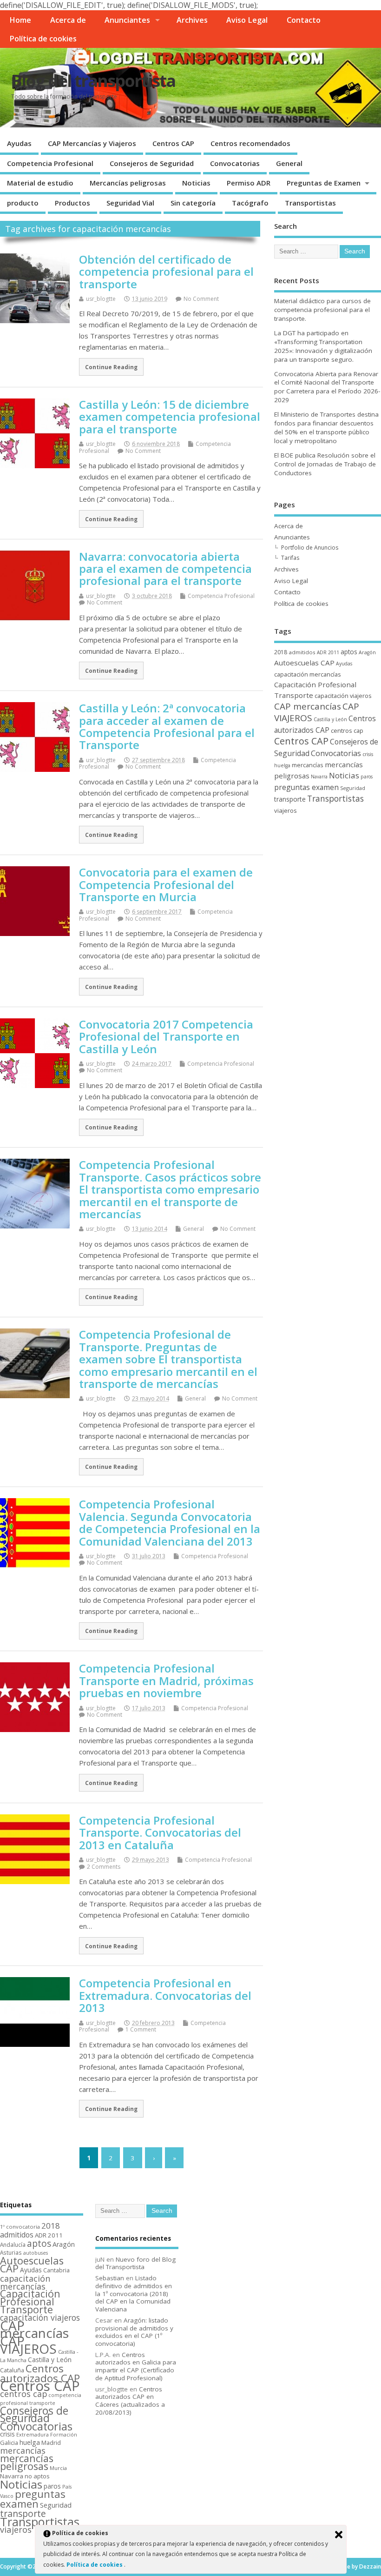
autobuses (36, 2253)
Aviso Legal (247, 20)
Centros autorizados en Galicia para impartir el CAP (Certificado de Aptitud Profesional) (136, 2366)
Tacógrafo (250, 203)
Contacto (304, 20)
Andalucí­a (13, 2244)
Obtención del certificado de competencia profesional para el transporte (166, 272)
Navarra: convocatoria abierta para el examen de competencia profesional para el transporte (165, 569)
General (289, 163)
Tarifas (290, 558)
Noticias (196, 183)
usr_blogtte (101, 299)
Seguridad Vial (130, 203)
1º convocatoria (20, 2227)
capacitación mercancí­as (308, 674)
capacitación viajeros (343, 696)
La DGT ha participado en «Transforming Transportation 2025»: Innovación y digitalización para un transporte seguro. (323, 346)
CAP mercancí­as (308, 706)
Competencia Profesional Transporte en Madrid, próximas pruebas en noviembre (166, 1680)
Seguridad (353, 788)
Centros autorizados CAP (40, 2373)
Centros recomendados (250, 143)
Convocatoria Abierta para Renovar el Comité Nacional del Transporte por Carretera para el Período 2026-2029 (327, 387)
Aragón (367, 652)
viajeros (286, 810)
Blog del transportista (93, 81)
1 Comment (141, 2029)
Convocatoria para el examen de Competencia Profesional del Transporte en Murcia (166, 884)
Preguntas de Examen (324, 183)
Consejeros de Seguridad (152, 163)
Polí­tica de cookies (43, 39)
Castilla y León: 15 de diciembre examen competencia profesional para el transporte (170, 417)
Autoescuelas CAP (304, 663)
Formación (64, 2434)
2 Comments (104, 1867)
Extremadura (33, 2434)
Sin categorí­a (193, 203)
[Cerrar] (339, 2535)
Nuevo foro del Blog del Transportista (135, 2263)
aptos (349, 652)
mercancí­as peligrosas (27, 2462)
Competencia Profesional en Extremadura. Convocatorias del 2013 (165, 1995)
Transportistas (310, 203)
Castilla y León (330, 719)
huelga (282, 765)
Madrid (51, 2443)
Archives (192, 20)
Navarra (319, 777)
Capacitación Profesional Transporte (30, 2301)
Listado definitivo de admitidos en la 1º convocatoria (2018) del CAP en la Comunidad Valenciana (134, 2294)
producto (23, 203)
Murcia (58, 2468)
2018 (281, 652)
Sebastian (110, 2278)
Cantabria (56, 2270)
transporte (290, 799)
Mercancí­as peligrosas (128, 183)
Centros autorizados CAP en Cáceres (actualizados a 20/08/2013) (130, 2401)
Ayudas (19, 143)
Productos (72, 203)
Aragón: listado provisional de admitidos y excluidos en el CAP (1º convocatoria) (134, 2332)
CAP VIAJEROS (28, 2345)
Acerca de (68, 20)
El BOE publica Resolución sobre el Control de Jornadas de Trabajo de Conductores (325, 464)
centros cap (347, 730)
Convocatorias (235, 163)
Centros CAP (173, 143)
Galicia (9, 2443)
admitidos (302, 652)
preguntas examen (306, 787)
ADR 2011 (328, 652)
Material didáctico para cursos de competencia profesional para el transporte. (322, 310)
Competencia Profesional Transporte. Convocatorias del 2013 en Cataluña (160, 1832)
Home (20, 20)
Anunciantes (127, 20)
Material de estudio (40, 183)
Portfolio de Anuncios (310, 548)
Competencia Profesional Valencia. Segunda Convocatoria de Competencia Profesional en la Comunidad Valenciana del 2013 (170, 1522)
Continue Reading (111, 367)
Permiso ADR (249, 183)
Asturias (11, 2252)
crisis (368, 754)
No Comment (201, 299)
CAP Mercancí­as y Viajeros (92, 143)
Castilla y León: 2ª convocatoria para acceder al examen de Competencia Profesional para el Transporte (167, 726)
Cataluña (12, 2370)
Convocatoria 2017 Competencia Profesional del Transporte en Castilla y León (166, 1036)
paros (367, 777)
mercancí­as (308, 765)
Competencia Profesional (50, 163)
